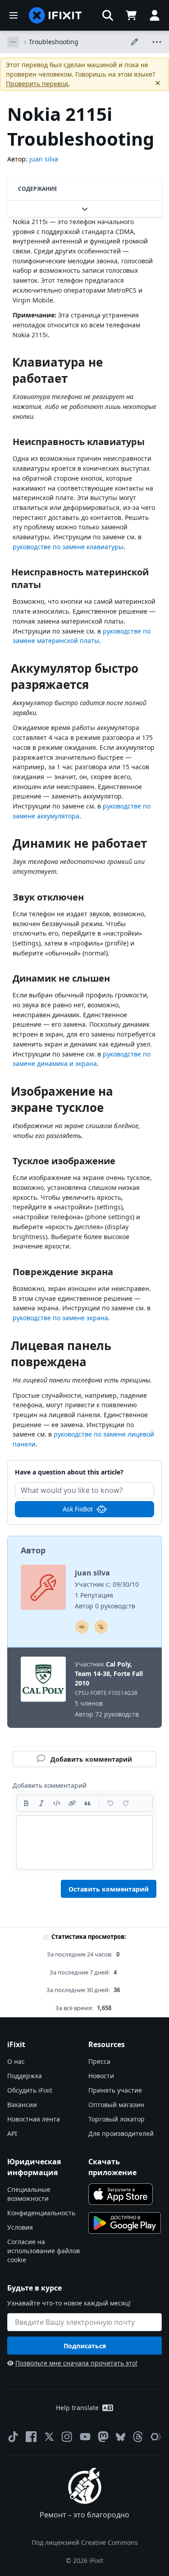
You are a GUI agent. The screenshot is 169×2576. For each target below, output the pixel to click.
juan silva (44, 159)
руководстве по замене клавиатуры (68, 547)
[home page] (55, 15)
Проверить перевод (37, 84)
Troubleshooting (54, 42)
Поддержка (25, 2076)
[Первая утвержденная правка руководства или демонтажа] (82, 1627)
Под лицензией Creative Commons (85, 2542)
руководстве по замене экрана (60, 1318)
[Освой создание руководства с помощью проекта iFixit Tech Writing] (101, 1627)
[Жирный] (26, 1803)
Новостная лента (34, 2119)
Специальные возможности (29, 2194)
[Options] (13, 42)
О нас (16, 2061)
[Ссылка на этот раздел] (8, 364)
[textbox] (84, 1842)
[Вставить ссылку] (72, 1803)
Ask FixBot (78, 1509)
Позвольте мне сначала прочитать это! (76, 2363)
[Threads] (138, 2437)
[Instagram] (67, 2437)
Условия (20, 2227)
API (12, 2133)
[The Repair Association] (156, 2437)
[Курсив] (41, 1803)
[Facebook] (31, 2437)
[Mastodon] (103, 2437)
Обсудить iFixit (30, 2090)
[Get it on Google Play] (125, 2223)
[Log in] (155, 15)
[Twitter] (49, 2437)
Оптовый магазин (116, 2105)
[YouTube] (85, 2437)
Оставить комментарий (109, 1889)
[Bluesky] (121, 2437)
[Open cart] (131, 15)
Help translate (77, 2408)
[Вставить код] (57, 1803)
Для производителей (121, 2133)
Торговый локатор (116, 2119)
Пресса (99, 2061)
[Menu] (14, 15)
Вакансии (22, 2105)
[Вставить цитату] (87, 1803)
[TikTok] (13, 2437)
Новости (101, 2076)
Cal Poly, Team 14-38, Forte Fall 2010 (109, 1674)
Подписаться (85, 2346)
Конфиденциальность (41, 2213)
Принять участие (115, 2090)
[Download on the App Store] (121, 2194)
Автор (33, 1550)
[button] (108, 15)
